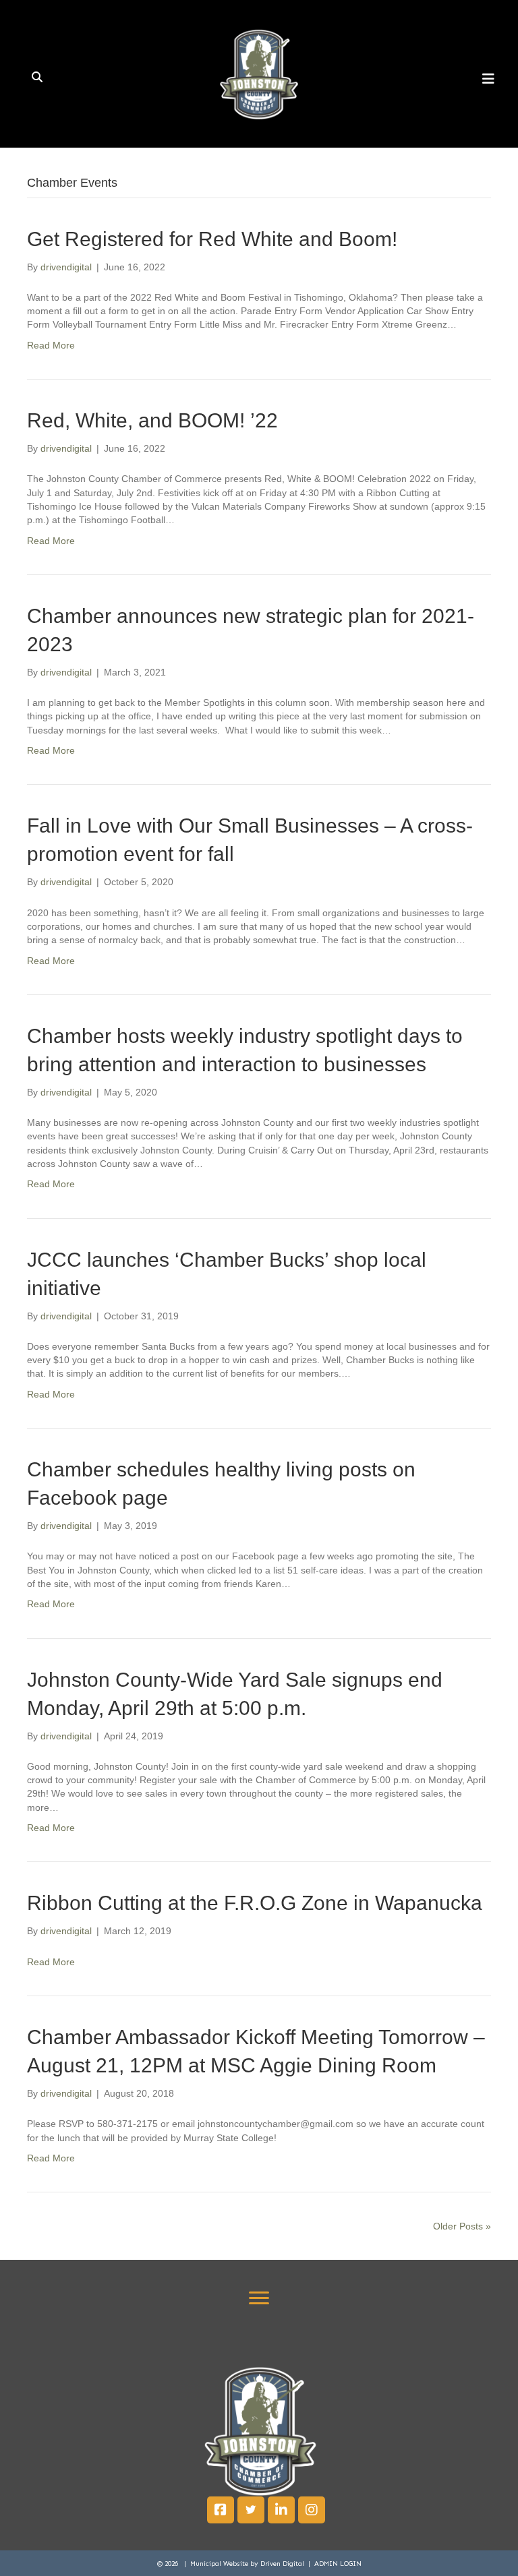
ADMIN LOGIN (338, 2564)
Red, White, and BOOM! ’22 (152, 420)
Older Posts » (462, 2226)
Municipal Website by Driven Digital (248, 2564)
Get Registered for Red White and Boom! (212, 239)
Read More (51, 345)
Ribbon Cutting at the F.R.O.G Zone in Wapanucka (255, 1903)
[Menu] (259, 2298)
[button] (221, 2510)
